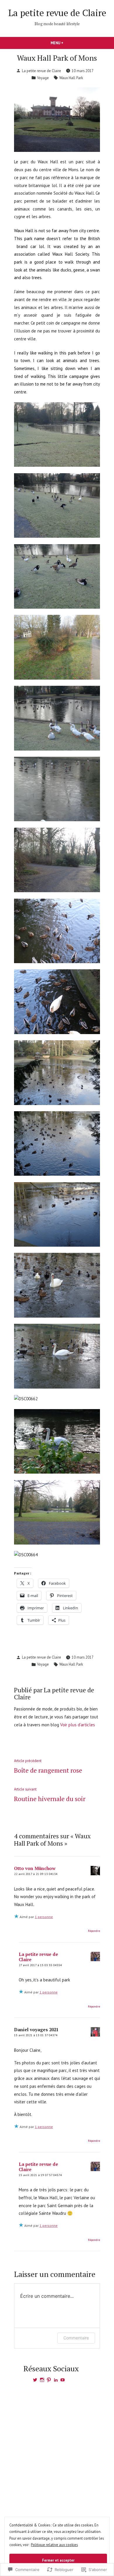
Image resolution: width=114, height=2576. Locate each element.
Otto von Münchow (35, 1868)
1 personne (44, 1917)
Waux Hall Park (71, 78)
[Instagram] (42, 2380)
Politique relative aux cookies (54, 2545)
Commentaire (76, 2338)
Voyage (43, 78)
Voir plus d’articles (78, 1725)
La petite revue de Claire (57, 13)
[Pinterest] (49, 2380)
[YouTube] (63, 2380)
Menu (63, 43)
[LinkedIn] (56, 2380)
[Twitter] (35, 2380)
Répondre (94, 1931)
